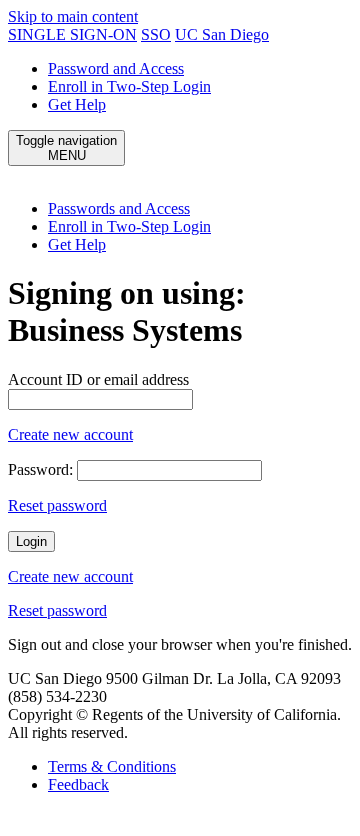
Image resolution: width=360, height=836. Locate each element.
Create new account (70, 434)
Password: (40, 469)
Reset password (57, 505)
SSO (156, 34)
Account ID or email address (98, 379)
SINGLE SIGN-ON (72, 34)
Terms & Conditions (112, 766)
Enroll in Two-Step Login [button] (129, 226)
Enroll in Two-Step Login (129, 86)
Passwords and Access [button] (119, 208)
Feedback (78, 784)
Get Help (77, 104)
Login (31, 541)
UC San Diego (222, 34)
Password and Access (116, 68)
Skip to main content (73, 16)
